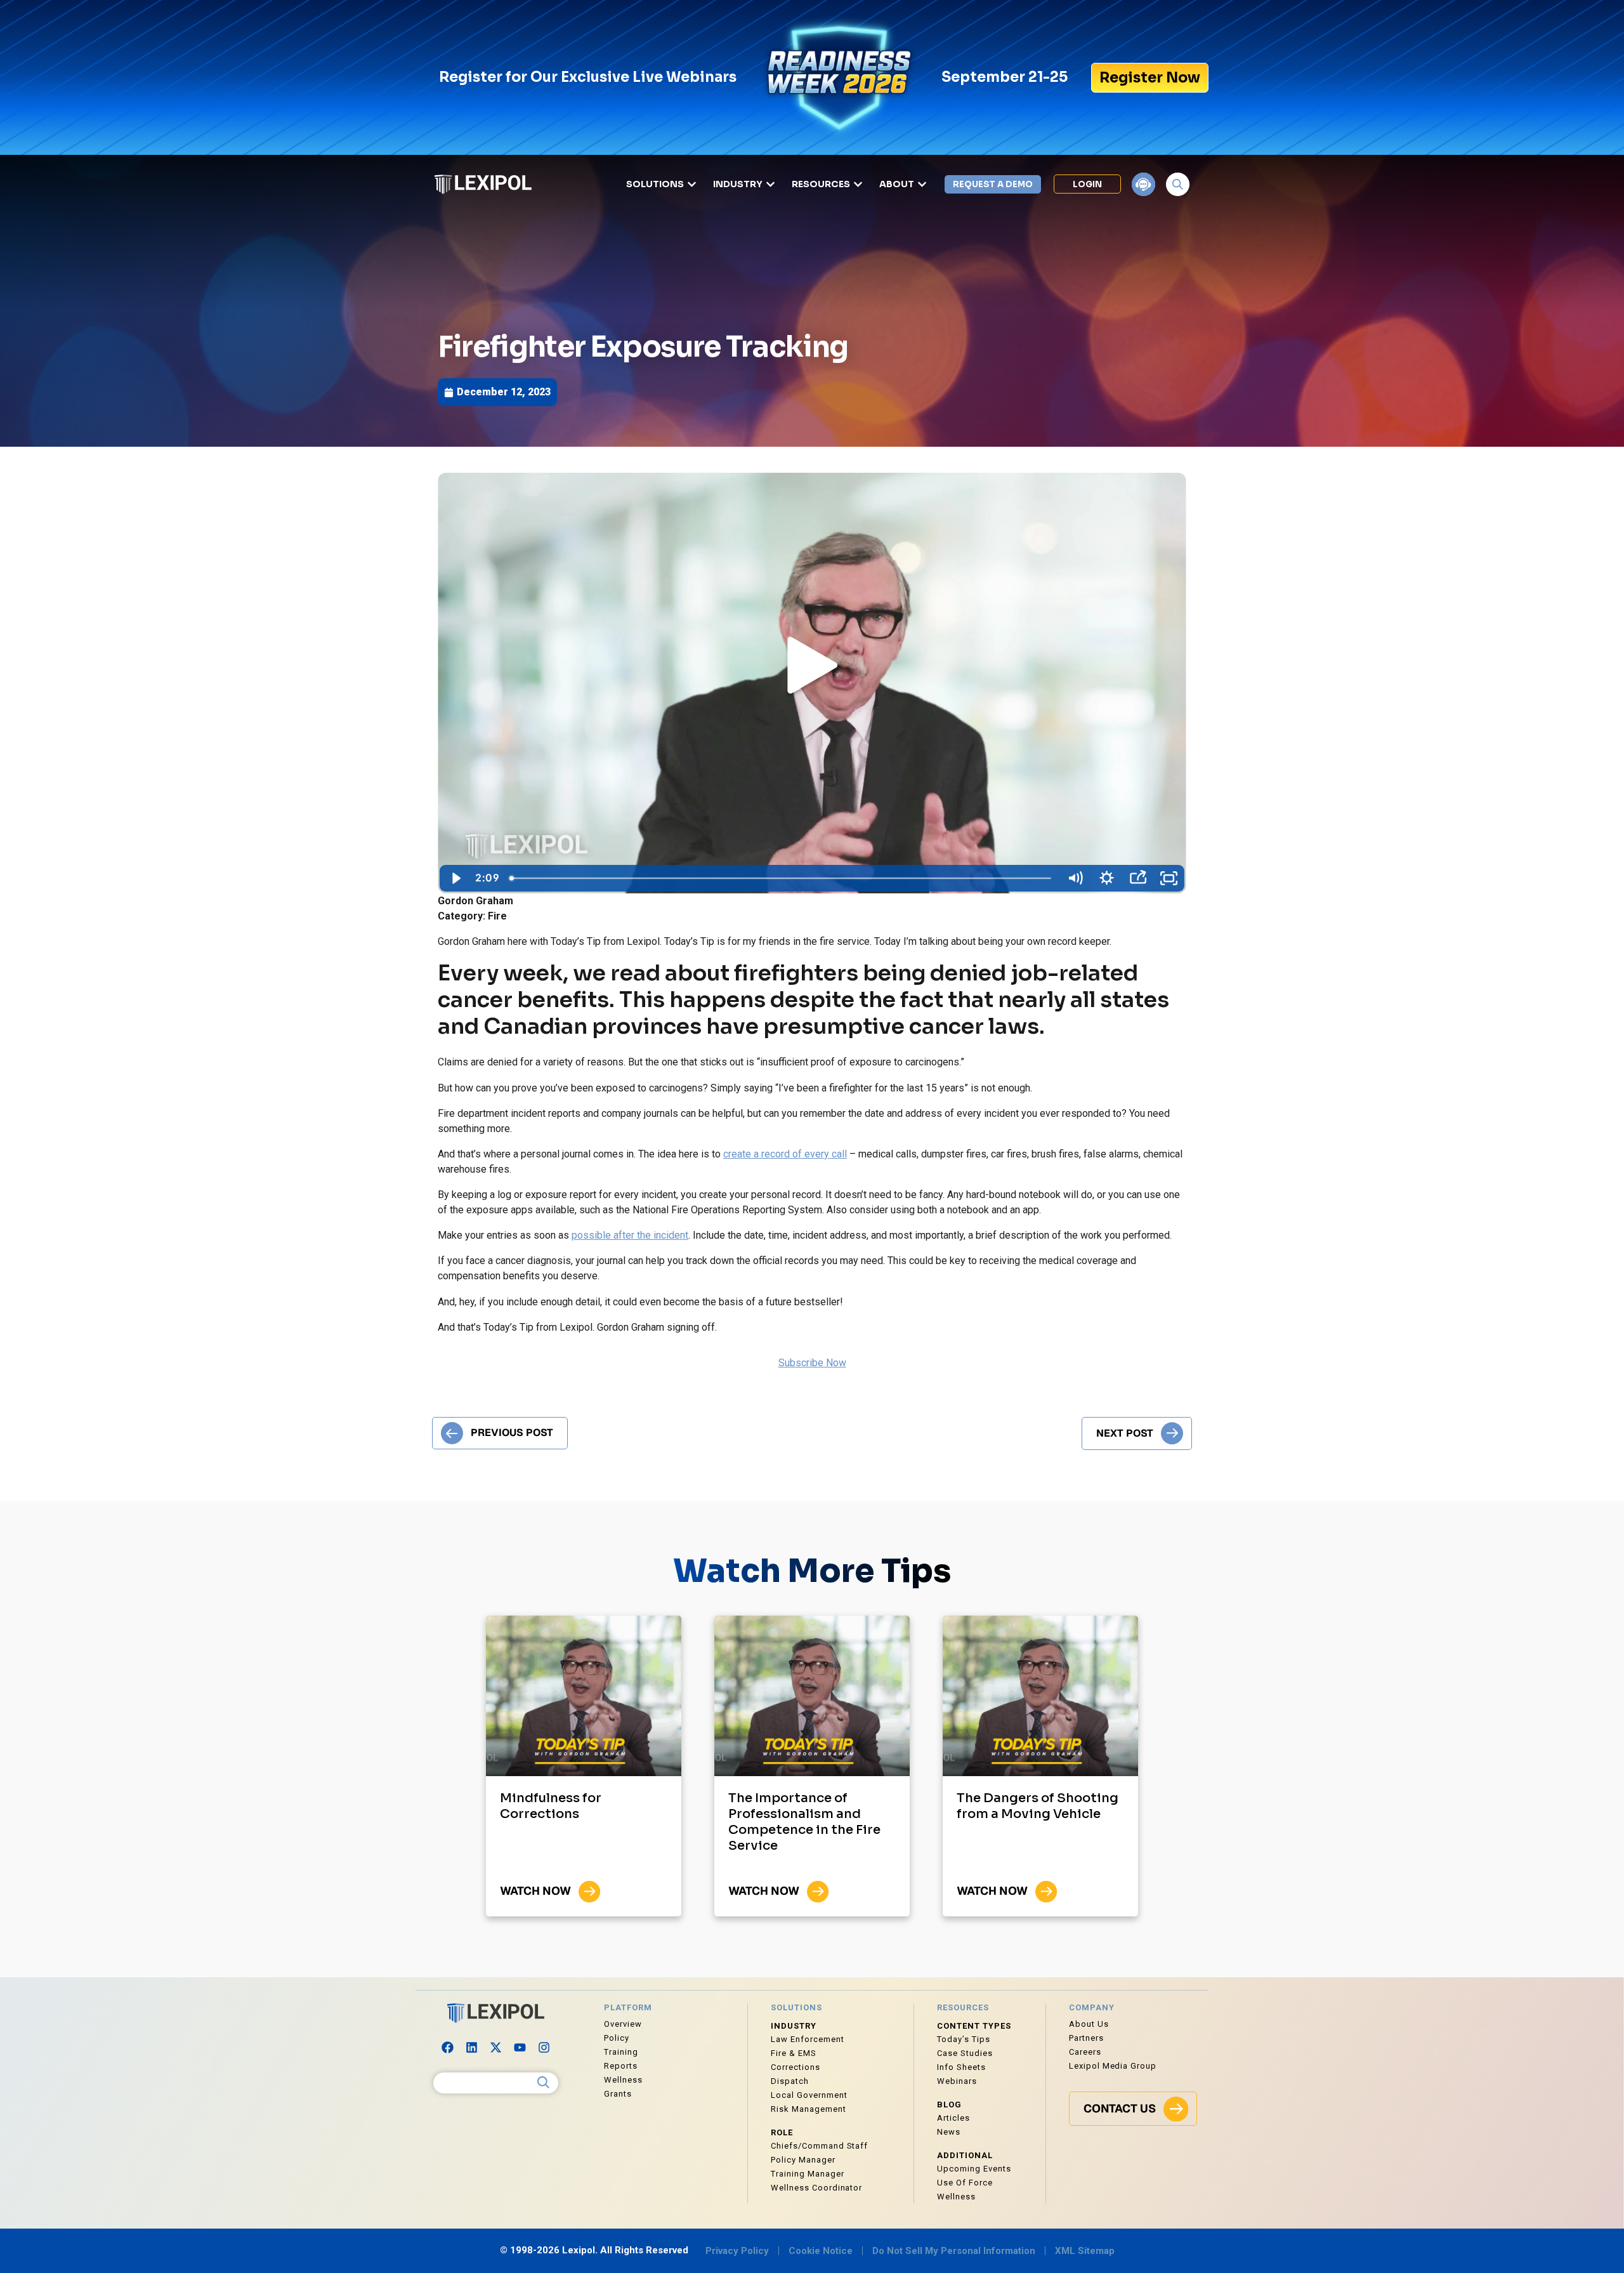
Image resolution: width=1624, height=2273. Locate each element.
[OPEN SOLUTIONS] (692, 184)
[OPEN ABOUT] (922, 184)
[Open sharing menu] (1138, 878)
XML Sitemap (1085, 2251)
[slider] (782, 878)
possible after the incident (630, 1235)
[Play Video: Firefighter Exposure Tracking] (812, 668)
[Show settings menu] (1106, 878)
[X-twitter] (496, 2048)
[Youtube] (520, 2048)
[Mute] (1075, 878)
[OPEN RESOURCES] (858, 184)
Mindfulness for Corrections (551, 1806)
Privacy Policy (737, 2251)
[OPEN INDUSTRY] (770, 184)
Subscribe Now (812, 1363)
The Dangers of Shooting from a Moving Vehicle (1038, 1806)
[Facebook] (448, 2048)
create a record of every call (785, 1154)
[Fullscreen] (1169, 878)
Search (544, 2083)
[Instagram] (544, 2048)
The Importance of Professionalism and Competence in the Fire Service (804, 1822)
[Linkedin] (472, 2048)
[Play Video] (455, 878)
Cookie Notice (821, 2251)
